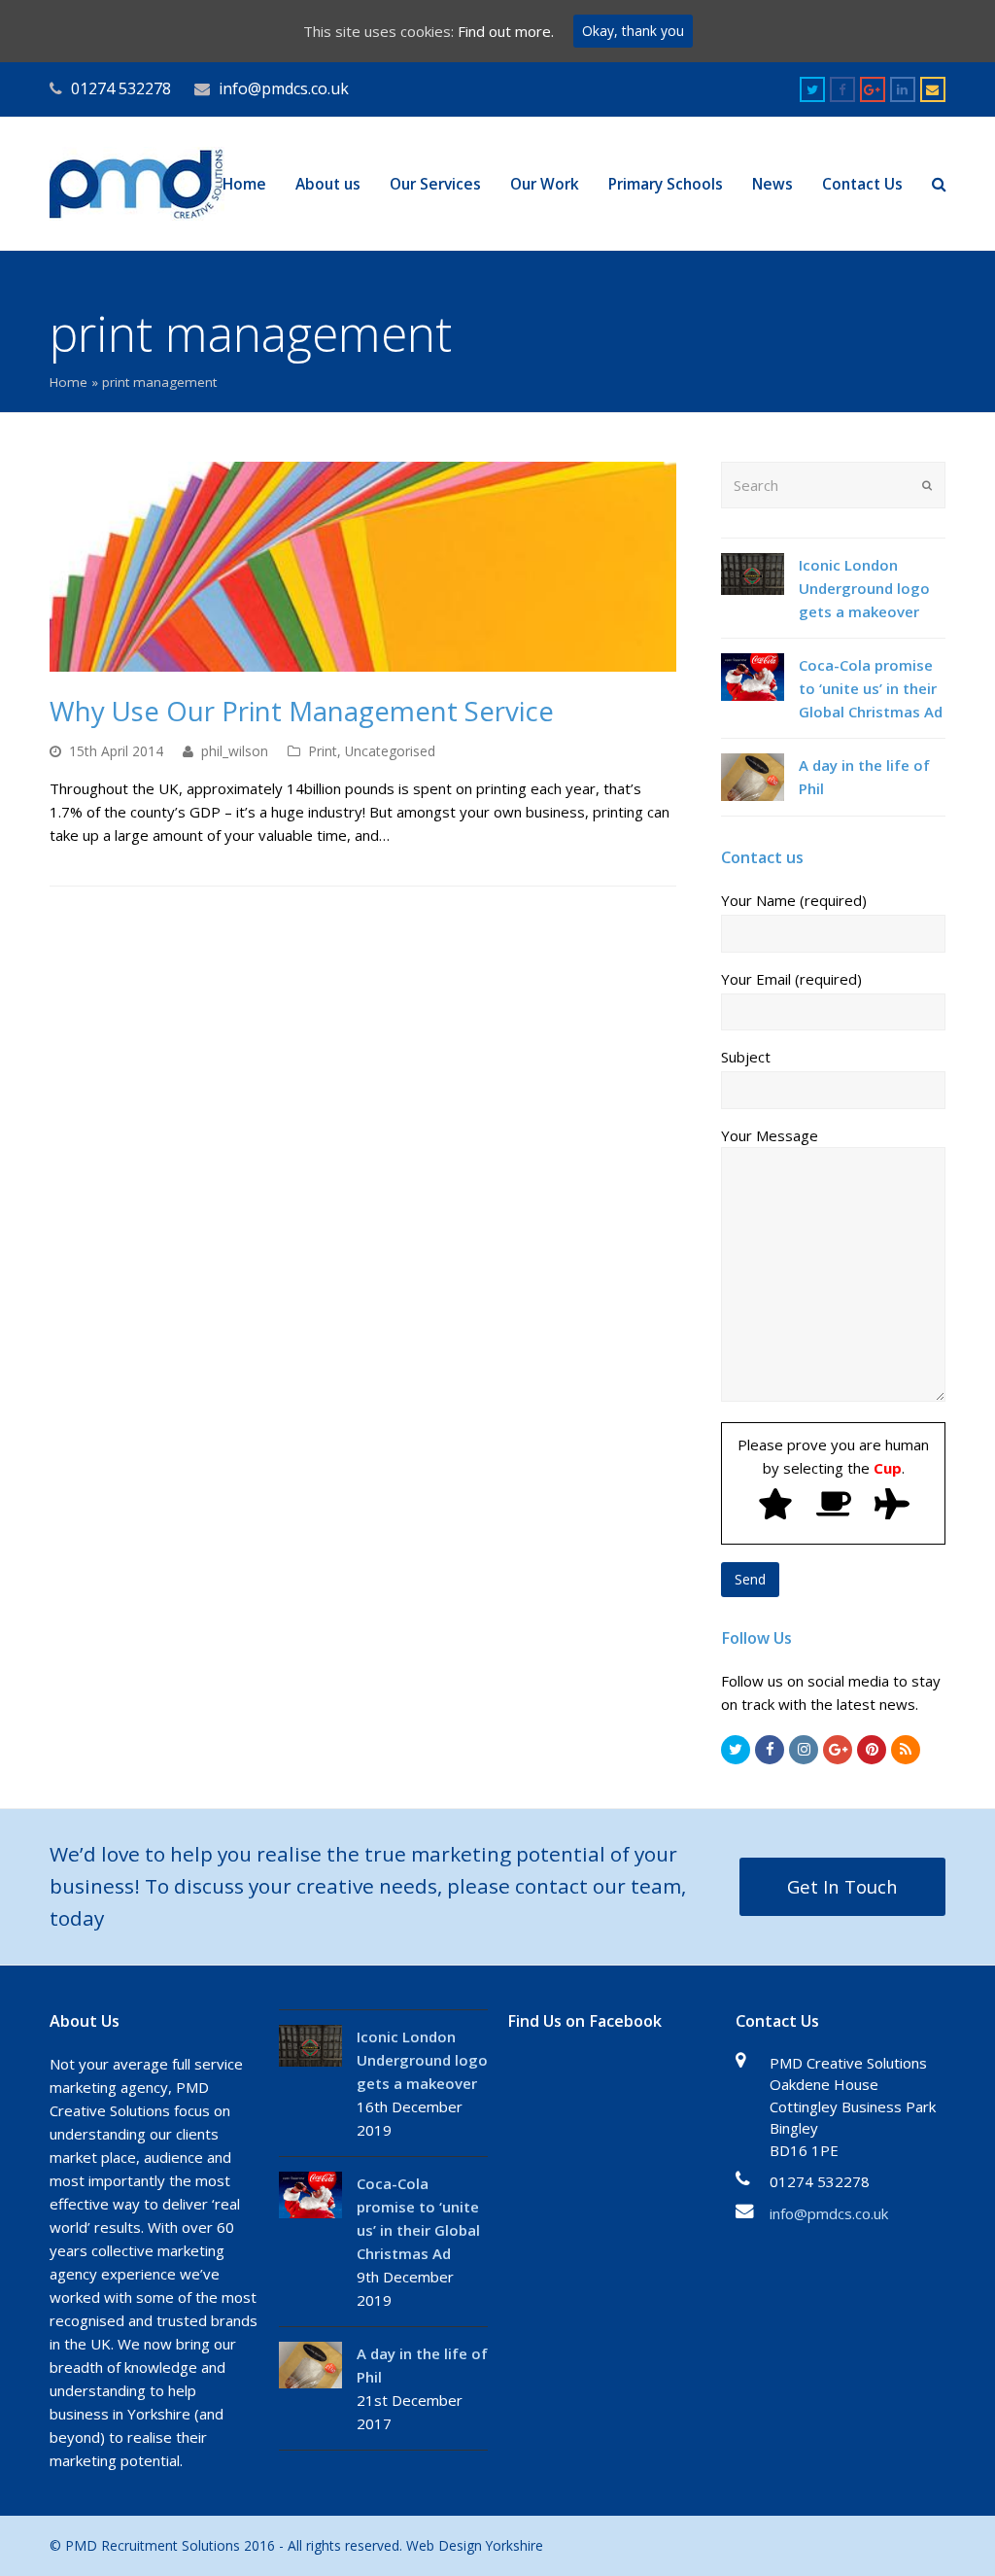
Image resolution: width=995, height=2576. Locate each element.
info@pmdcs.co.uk (829, 2213)
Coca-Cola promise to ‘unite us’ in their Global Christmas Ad (871, 688)
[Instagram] (804, 1750)
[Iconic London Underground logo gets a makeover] (753, 574)
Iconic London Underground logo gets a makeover (864, 588)
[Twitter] (736, 1750)
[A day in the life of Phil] (753, 777)
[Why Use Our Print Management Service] (363, 566)
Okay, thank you (633, 31)
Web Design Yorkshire (475, 2545)
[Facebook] (770, 1750)
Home (69, 382)
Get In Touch (842, 1886)
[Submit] (927, 485)
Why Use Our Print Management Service (302, 711)
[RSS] (906, 1750)
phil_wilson (235, 751)
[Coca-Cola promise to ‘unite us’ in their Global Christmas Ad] (753, 677)
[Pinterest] (872, 1750)
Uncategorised (390, 751)
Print (323, 751)
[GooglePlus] (838, 1750)
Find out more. (506, 31)
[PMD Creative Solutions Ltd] (137, 182)
